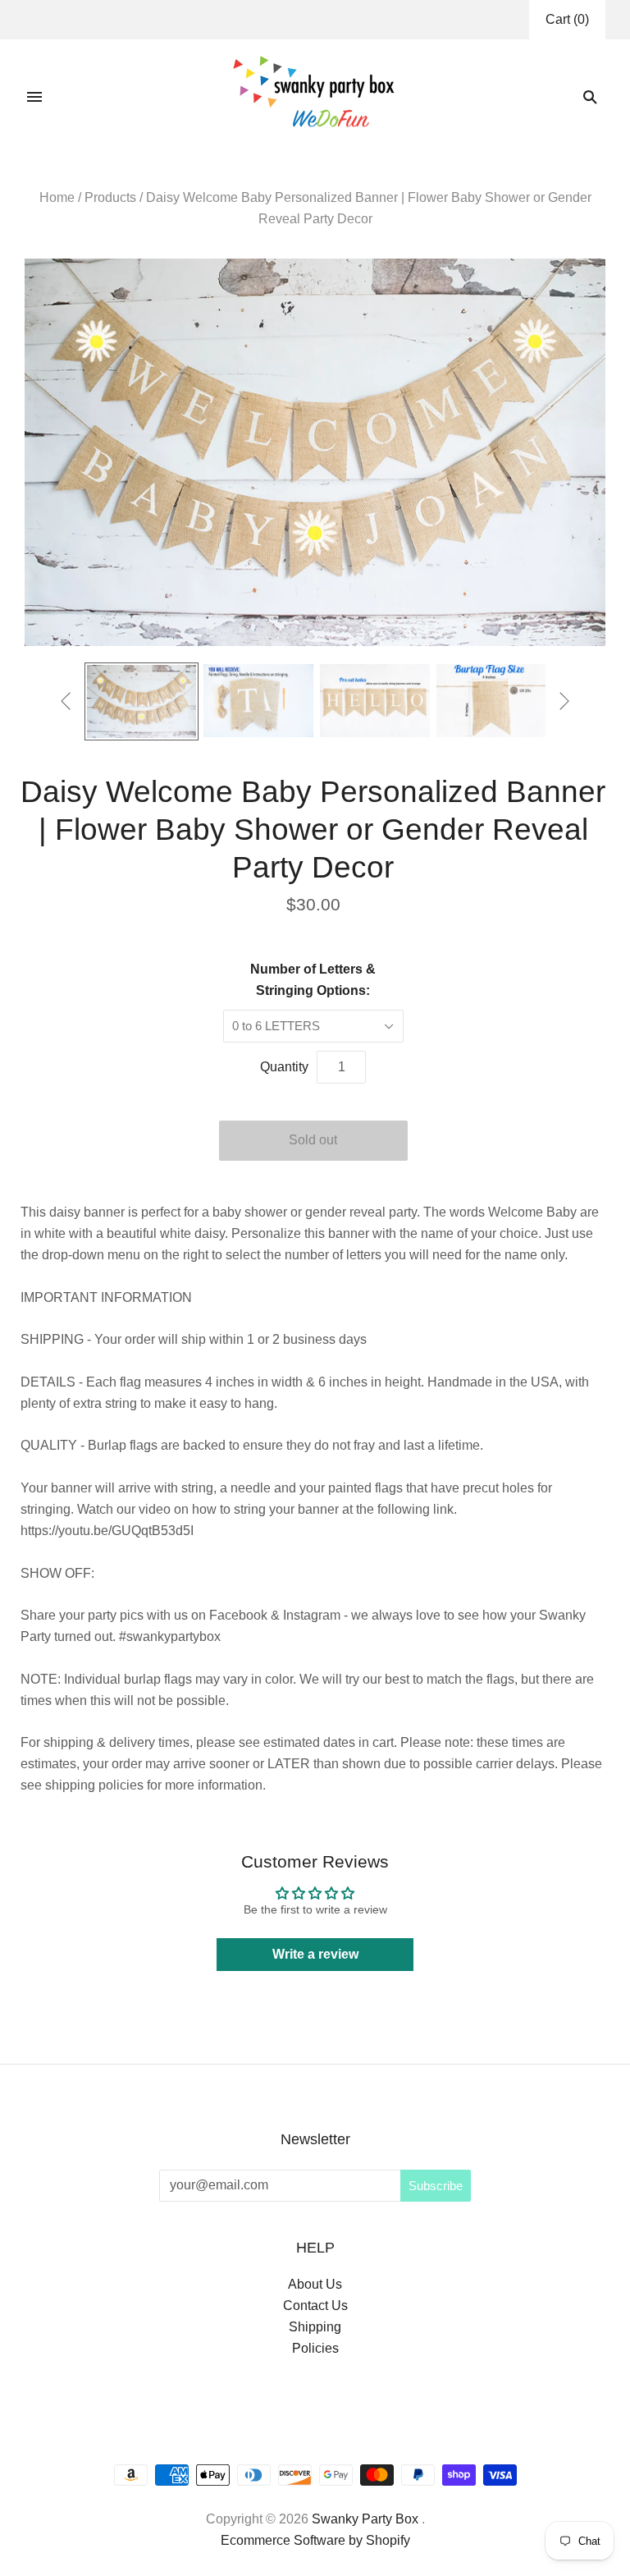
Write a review (315, 1954)
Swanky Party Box (365, 2519)
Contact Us (315, 2306)
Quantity (284, 1067)
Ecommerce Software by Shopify (315, 2540)
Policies (315, 2348)
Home (57, 197)
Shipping (315, 2327)
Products (110, 197)
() (567, 19)
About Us (315, 2284)
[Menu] (34, 97)
